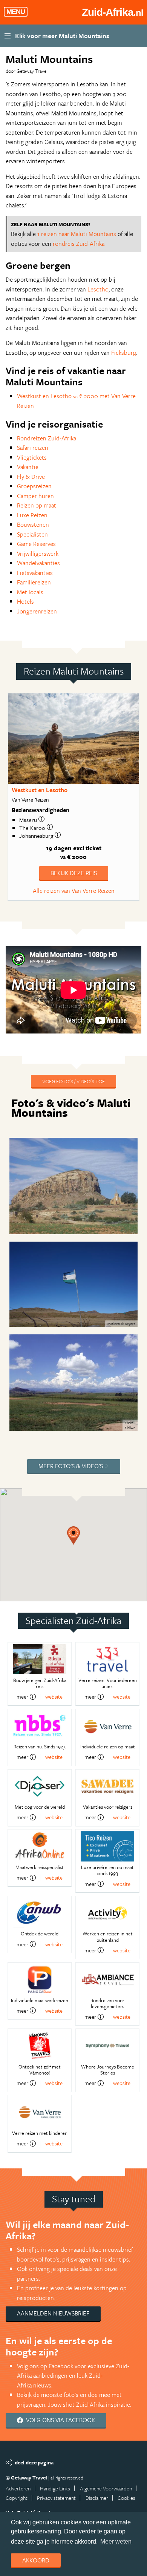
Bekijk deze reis (74, 873)
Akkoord (36, 2560)
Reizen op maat (37, 505)
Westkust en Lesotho (40, 790)
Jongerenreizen (37, 611)
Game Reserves (36, 544)
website (54, 1697)
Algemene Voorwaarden (106, 2488)
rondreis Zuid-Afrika (79, 244)
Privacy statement (56, 2498)
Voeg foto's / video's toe (73, 1081)
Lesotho (98, 289)
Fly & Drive (31, 477)
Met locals (30, 592)
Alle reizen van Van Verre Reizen (74, 891)
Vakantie (28, 467)
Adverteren (18, 2488)
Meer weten (116, 2541)
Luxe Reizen (32, 515)
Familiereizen (34, 582)
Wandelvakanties (38, 563)
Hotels (25, 601)
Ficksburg (124, 353)
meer (22, 1697)
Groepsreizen (34, 486)
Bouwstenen (33, 524)
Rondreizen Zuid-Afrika (47, 438)
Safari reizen (33, 448)
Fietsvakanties (35, 573)
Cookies (126, 2498)
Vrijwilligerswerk (38, 554)
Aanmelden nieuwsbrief (53, 2313)
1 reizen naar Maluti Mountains (77, 234)
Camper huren (35, 496)
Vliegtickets (32, 457)
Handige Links (55, 2488)
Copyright (17, 2498)
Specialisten (32, 534)
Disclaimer (97, 2498)
